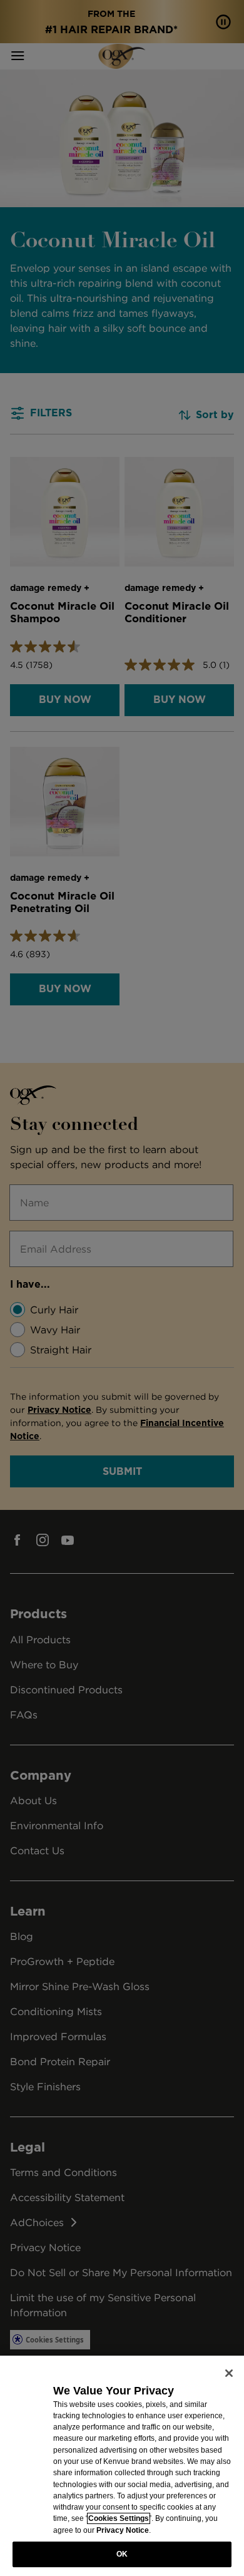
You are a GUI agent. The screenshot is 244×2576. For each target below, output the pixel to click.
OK (122, 2554)
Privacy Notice (123, 2530)
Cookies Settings (119, 2518)
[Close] (229, 2373)
